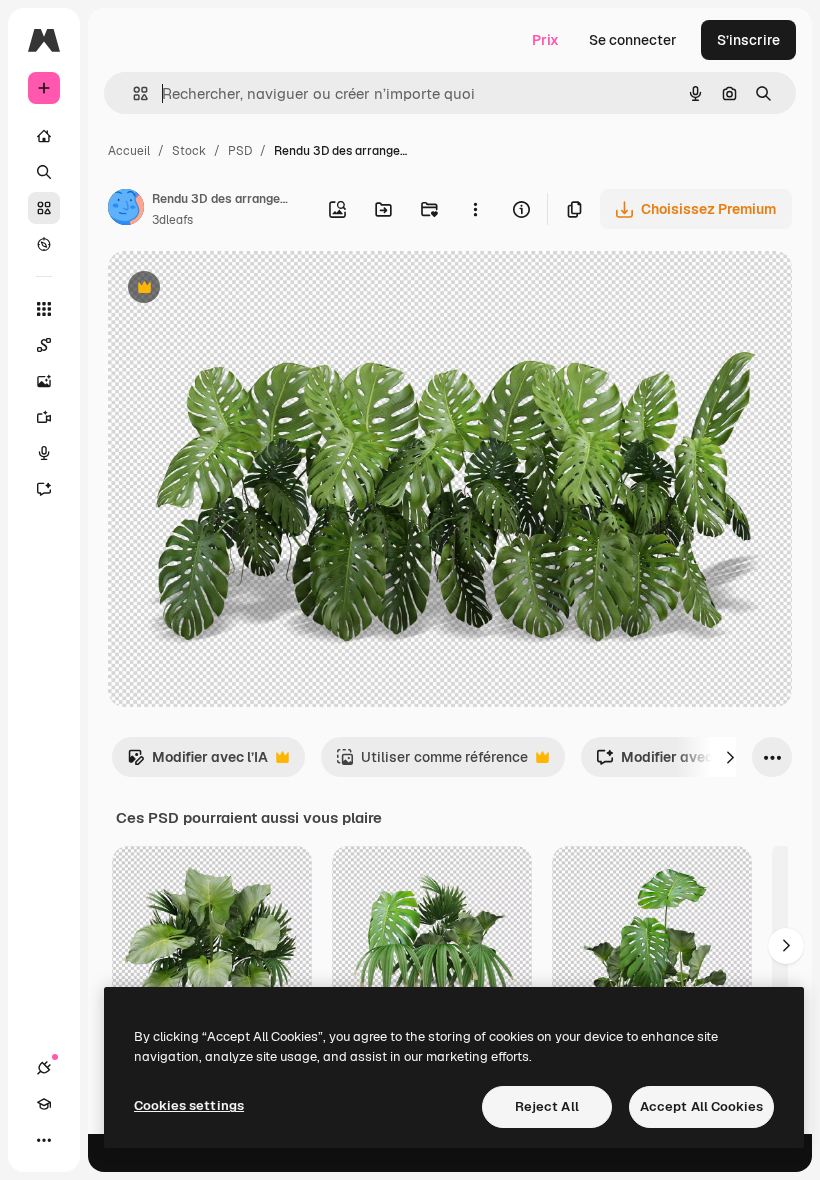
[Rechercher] (44, 172)
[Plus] (44, 1140)
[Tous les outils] (44, 309)
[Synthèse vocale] (44, 453)
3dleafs (172, 220)
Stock (189, 151)
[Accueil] (44, 136)
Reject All (547, 1106)
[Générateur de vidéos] (44, 417)
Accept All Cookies (701, 1106)
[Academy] (44, 1104)
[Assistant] (44, 489)
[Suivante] (730, 757)
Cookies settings (189, 1105)
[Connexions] (44, 1068)
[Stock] (44, 208)
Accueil (129, 151)
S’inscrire (748, 40)
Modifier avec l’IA (197, 762)
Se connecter (633, 40)
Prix (545, 40)
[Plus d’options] (475, 209)
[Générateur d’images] (44, 381)
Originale (240, 289)
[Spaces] (44, 345)
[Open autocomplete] (132, 93)
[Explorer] (44, 244)
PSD (240, 151)
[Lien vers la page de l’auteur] (126, 210)
